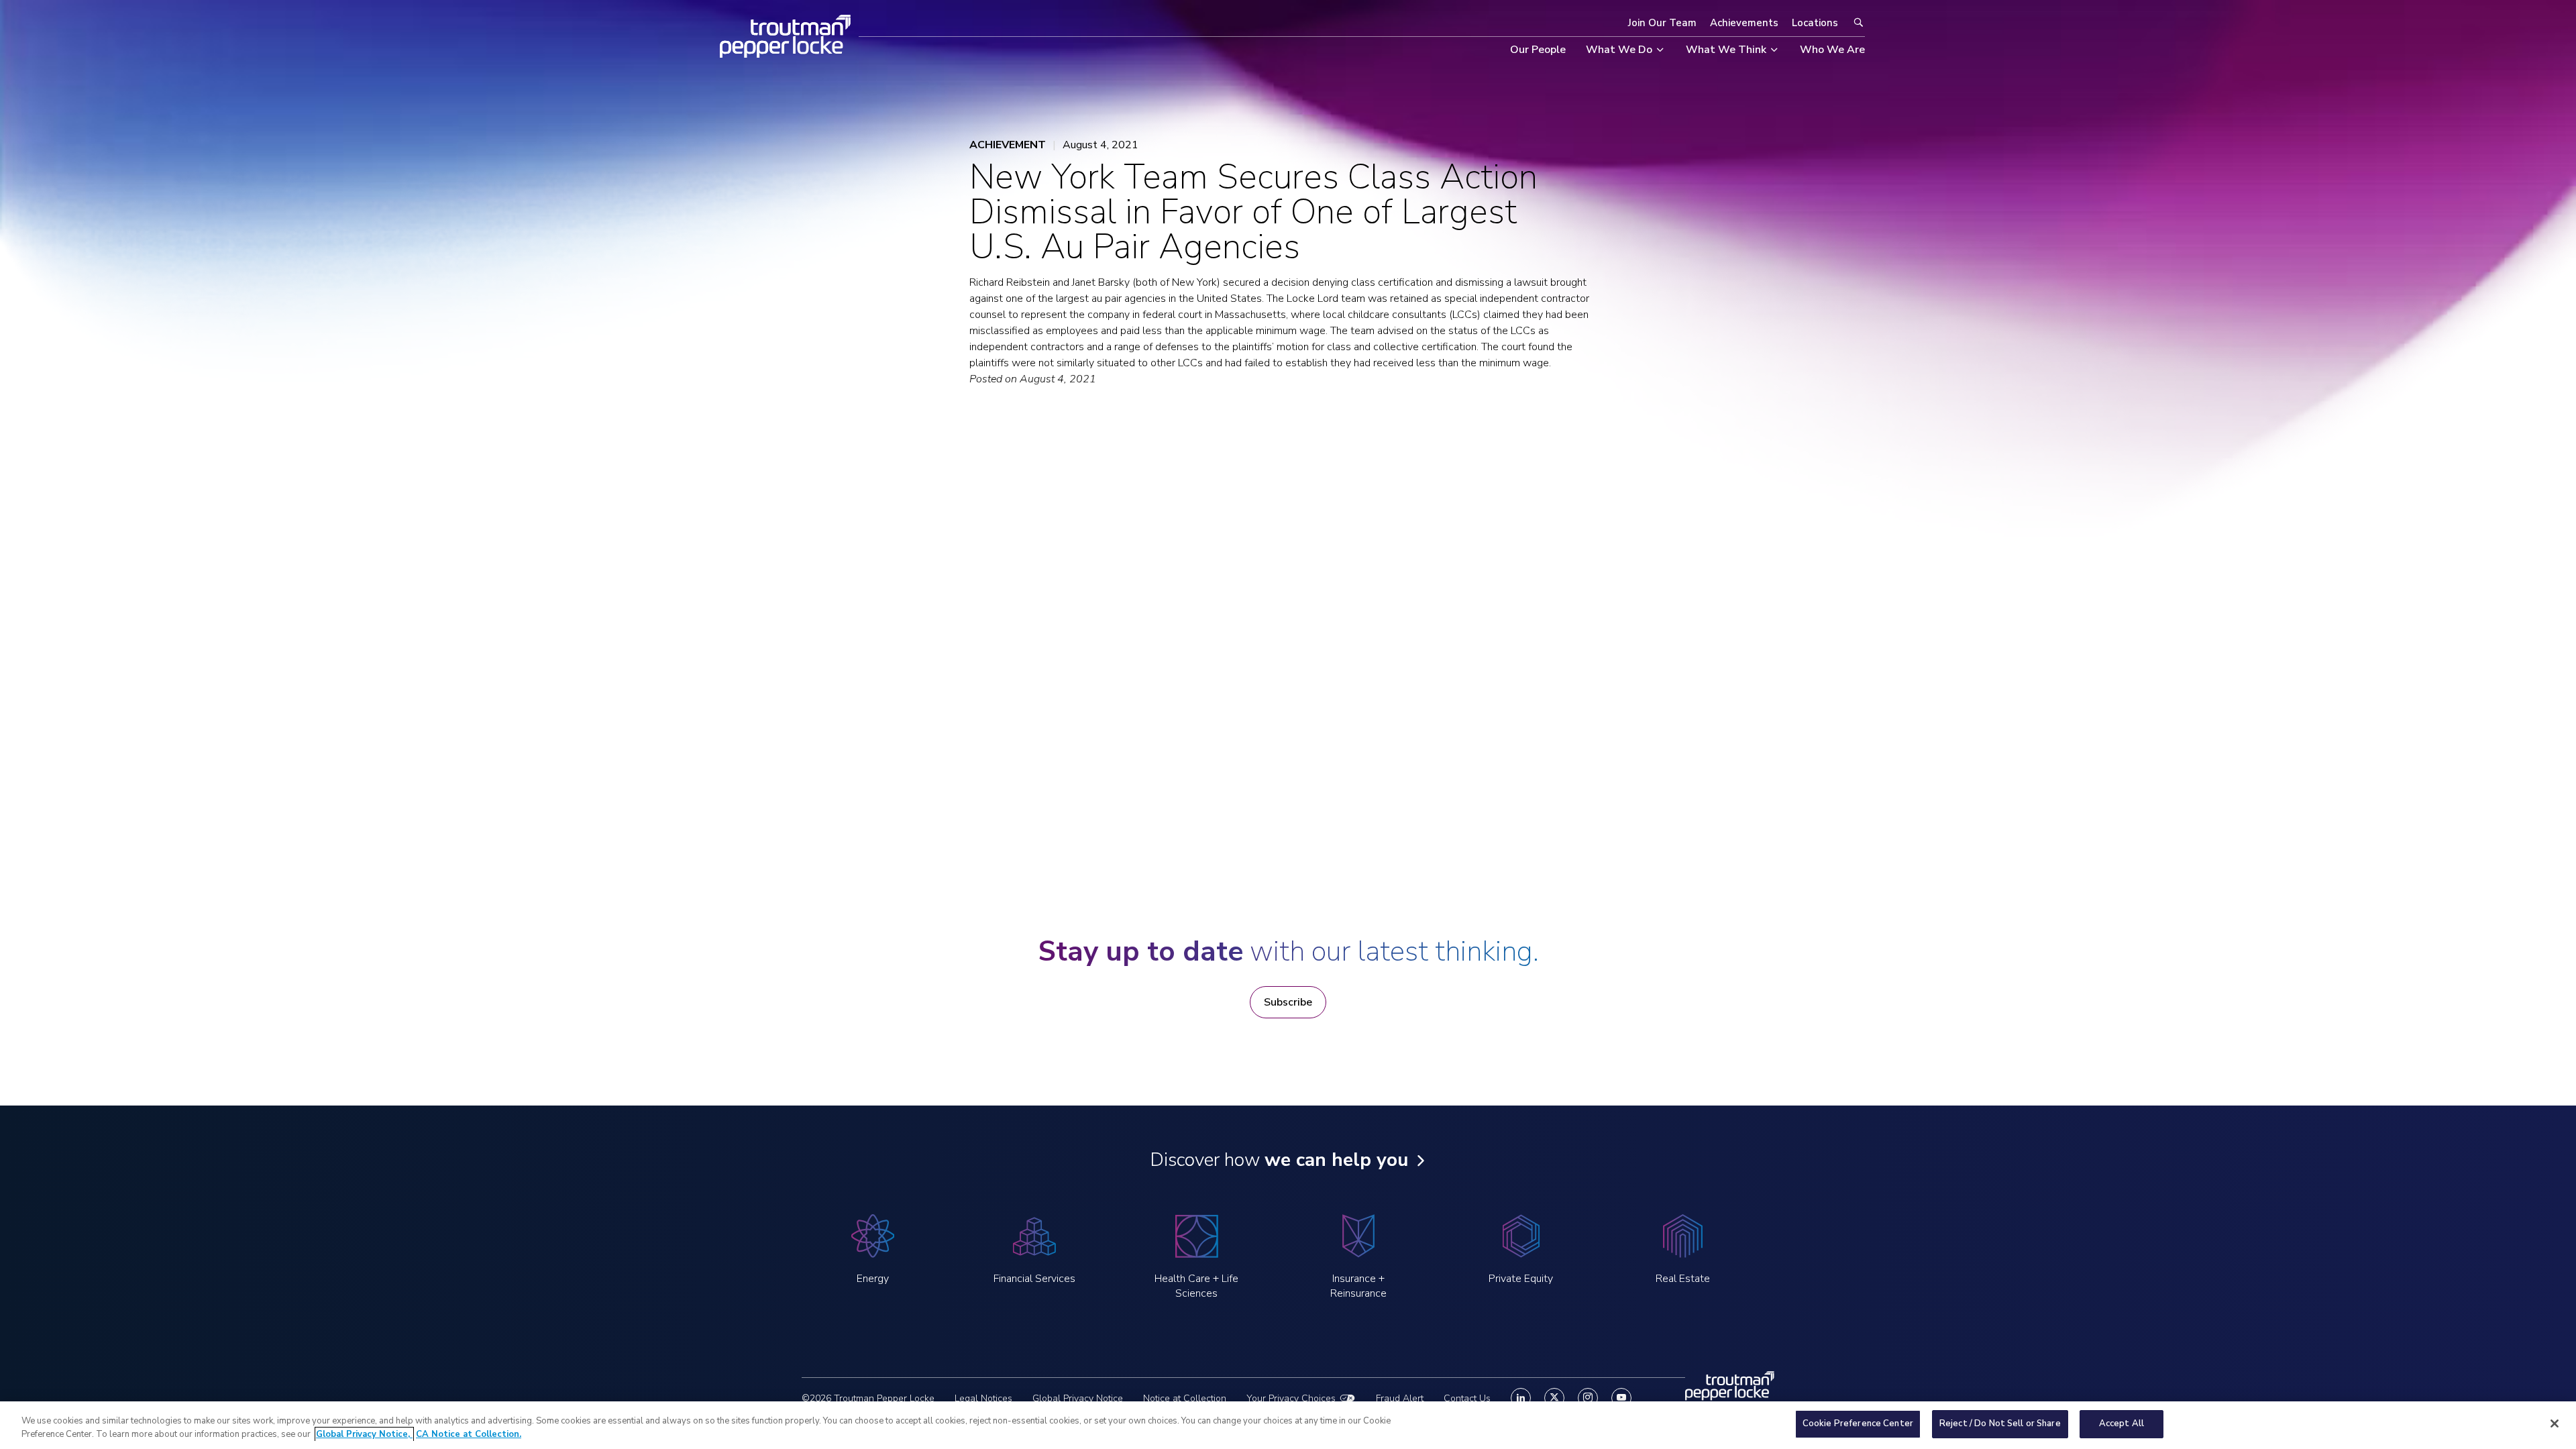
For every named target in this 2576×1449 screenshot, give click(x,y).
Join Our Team (1662, 23)
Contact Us (1467, 1398)
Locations (1815, 23)
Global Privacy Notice (1078, 1398)
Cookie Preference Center (1858, 1424)
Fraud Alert (1400, 1398)
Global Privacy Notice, (364, 1434)
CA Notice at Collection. (469, 1434)
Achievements (1744, 23)
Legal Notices (983, 1398)
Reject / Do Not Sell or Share (2000, 1424)
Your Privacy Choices (1291, 1398)
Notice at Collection (1185, 1398)
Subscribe (1288, 1002)
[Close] (2555, 1424)
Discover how (1279, 1160)
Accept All (2122, 1424)
